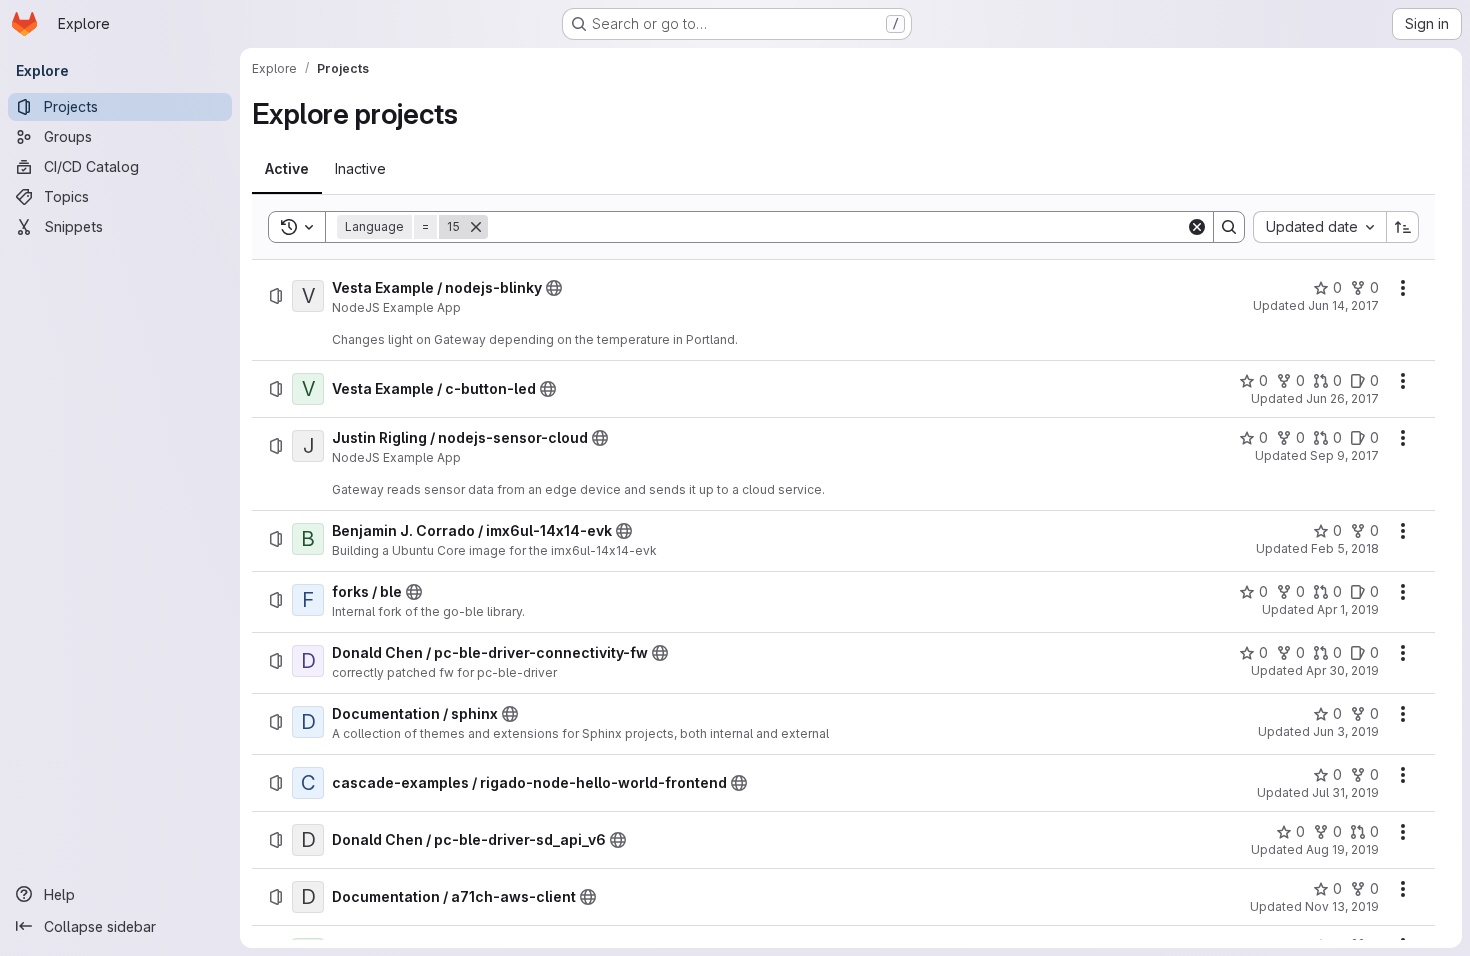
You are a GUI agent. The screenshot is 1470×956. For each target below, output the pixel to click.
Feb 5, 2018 (1345, 548)
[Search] (1229, 227)
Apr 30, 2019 (1342, 670)
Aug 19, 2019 (1342, 849)
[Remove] (476, 227)
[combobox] (1319, 227)
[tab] (287, 169)
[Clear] (1197, 227)
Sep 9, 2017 (1344, 455)
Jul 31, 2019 (1345, 792)
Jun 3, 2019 (1346, 731)
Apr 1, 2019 (1348, 609)
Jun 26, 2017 (1342, 398)
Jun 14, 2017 (1343, 305)
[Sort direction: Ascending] (1403, 227)
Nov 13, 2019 (1342, 906)
